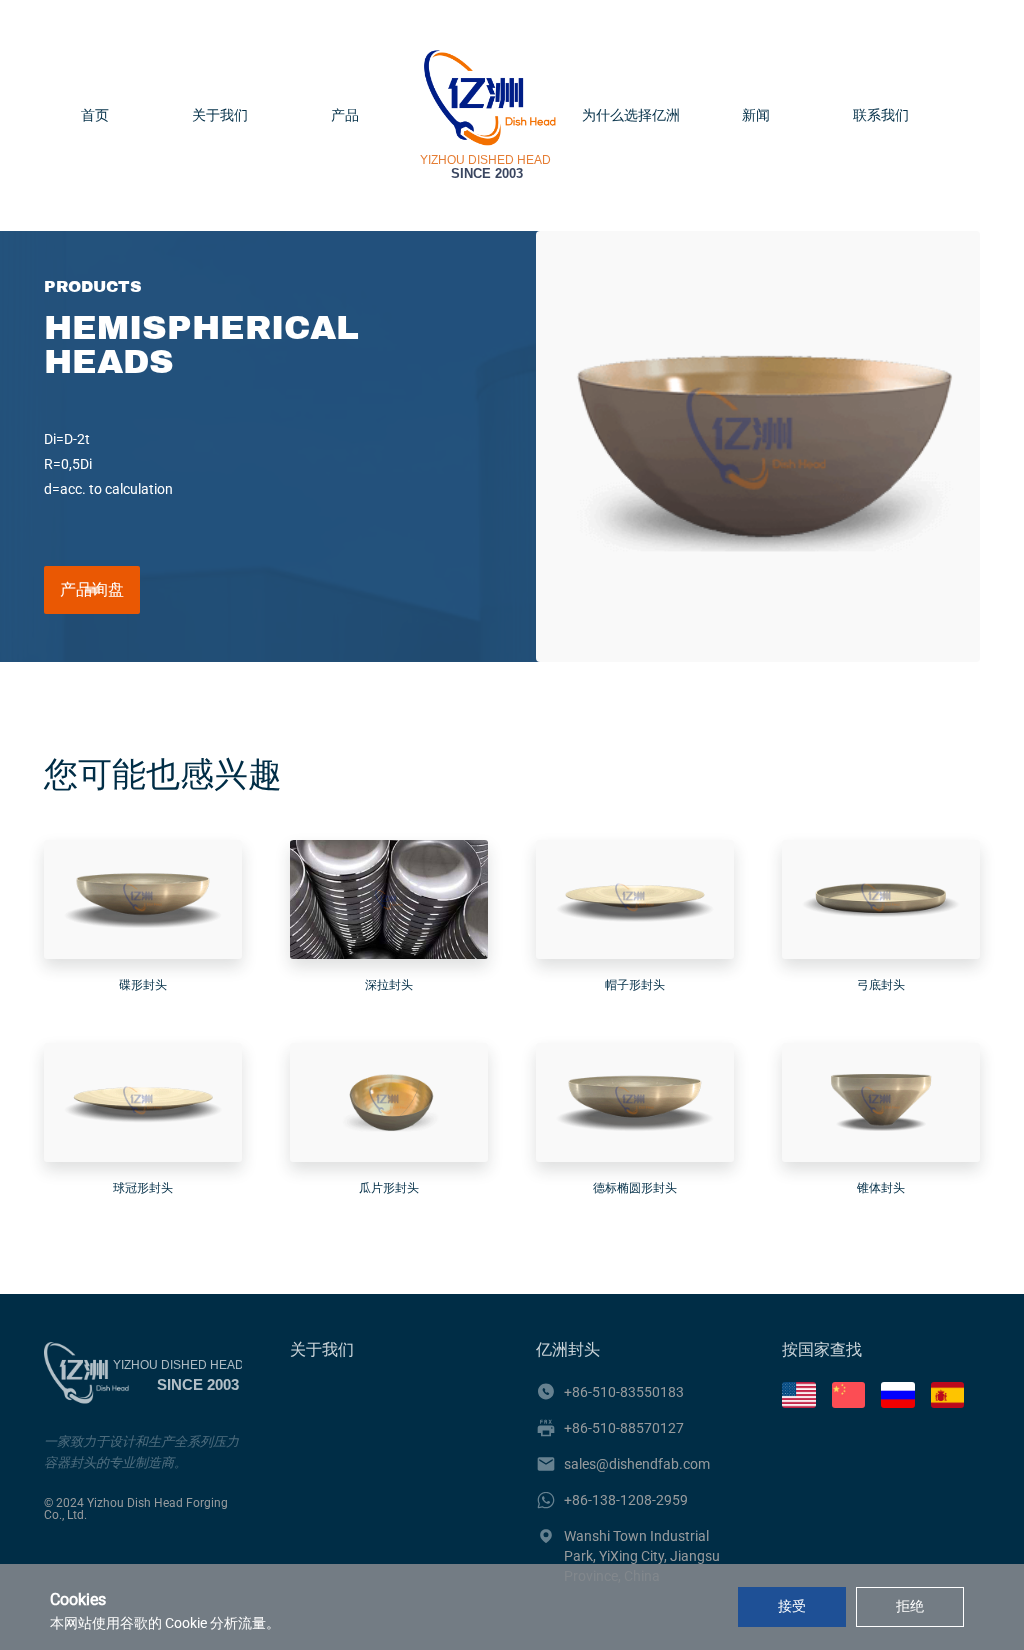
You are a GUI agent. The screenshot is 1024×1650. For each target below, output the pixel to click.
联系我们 (881, 116)
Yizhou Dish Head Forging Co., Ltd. (136, 1509)
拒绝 (910, 1606)
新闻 (756, 116)
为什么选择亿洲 (631, 116)
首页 (95, 116)
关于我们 (220, 116)
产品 (345, 116)
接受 (792, 1606)
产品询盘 (92, 589)
